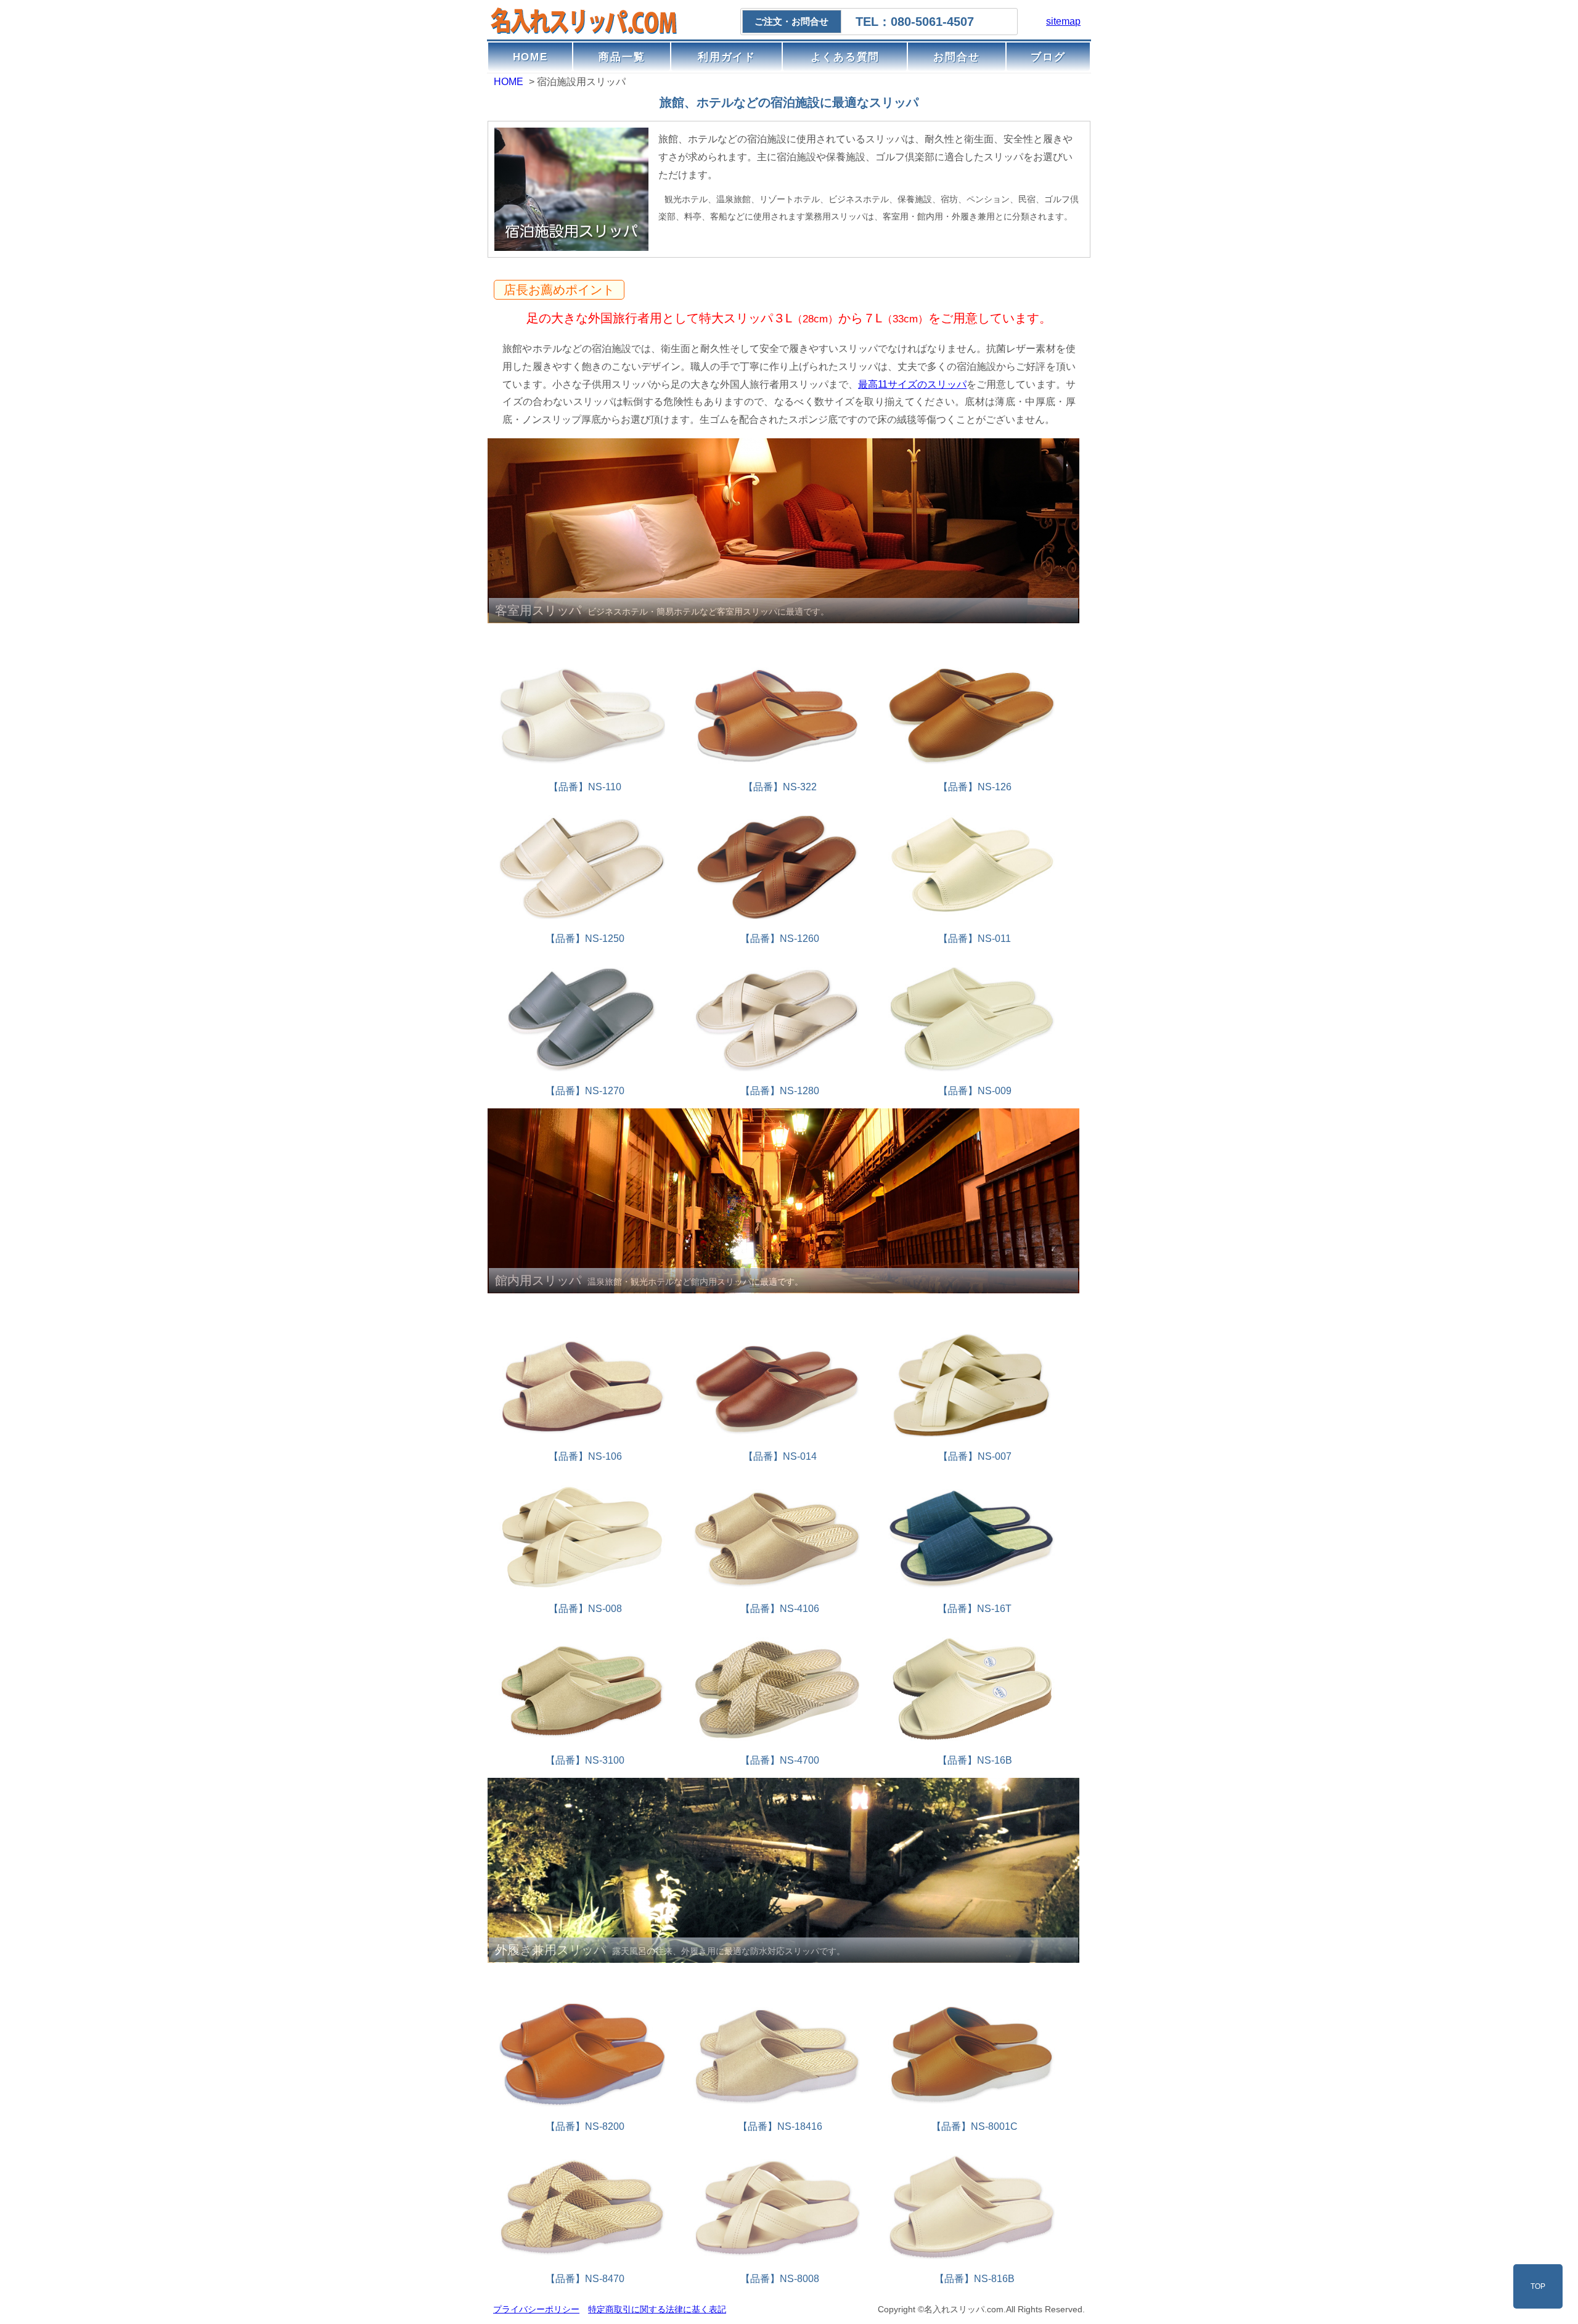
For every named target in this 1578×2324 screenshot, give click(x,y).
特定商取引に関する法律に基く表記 (657, 2309)
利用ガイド (727, 57)
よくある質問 (845, 57)
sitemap (1063, 21)
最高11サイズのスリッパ (912, 384)
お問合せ (956, 57)
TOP (1538, 2286)
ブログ (1048, 57)
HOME (530, 57)
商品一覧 (622, 57)
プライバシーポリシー (536, 2309)
